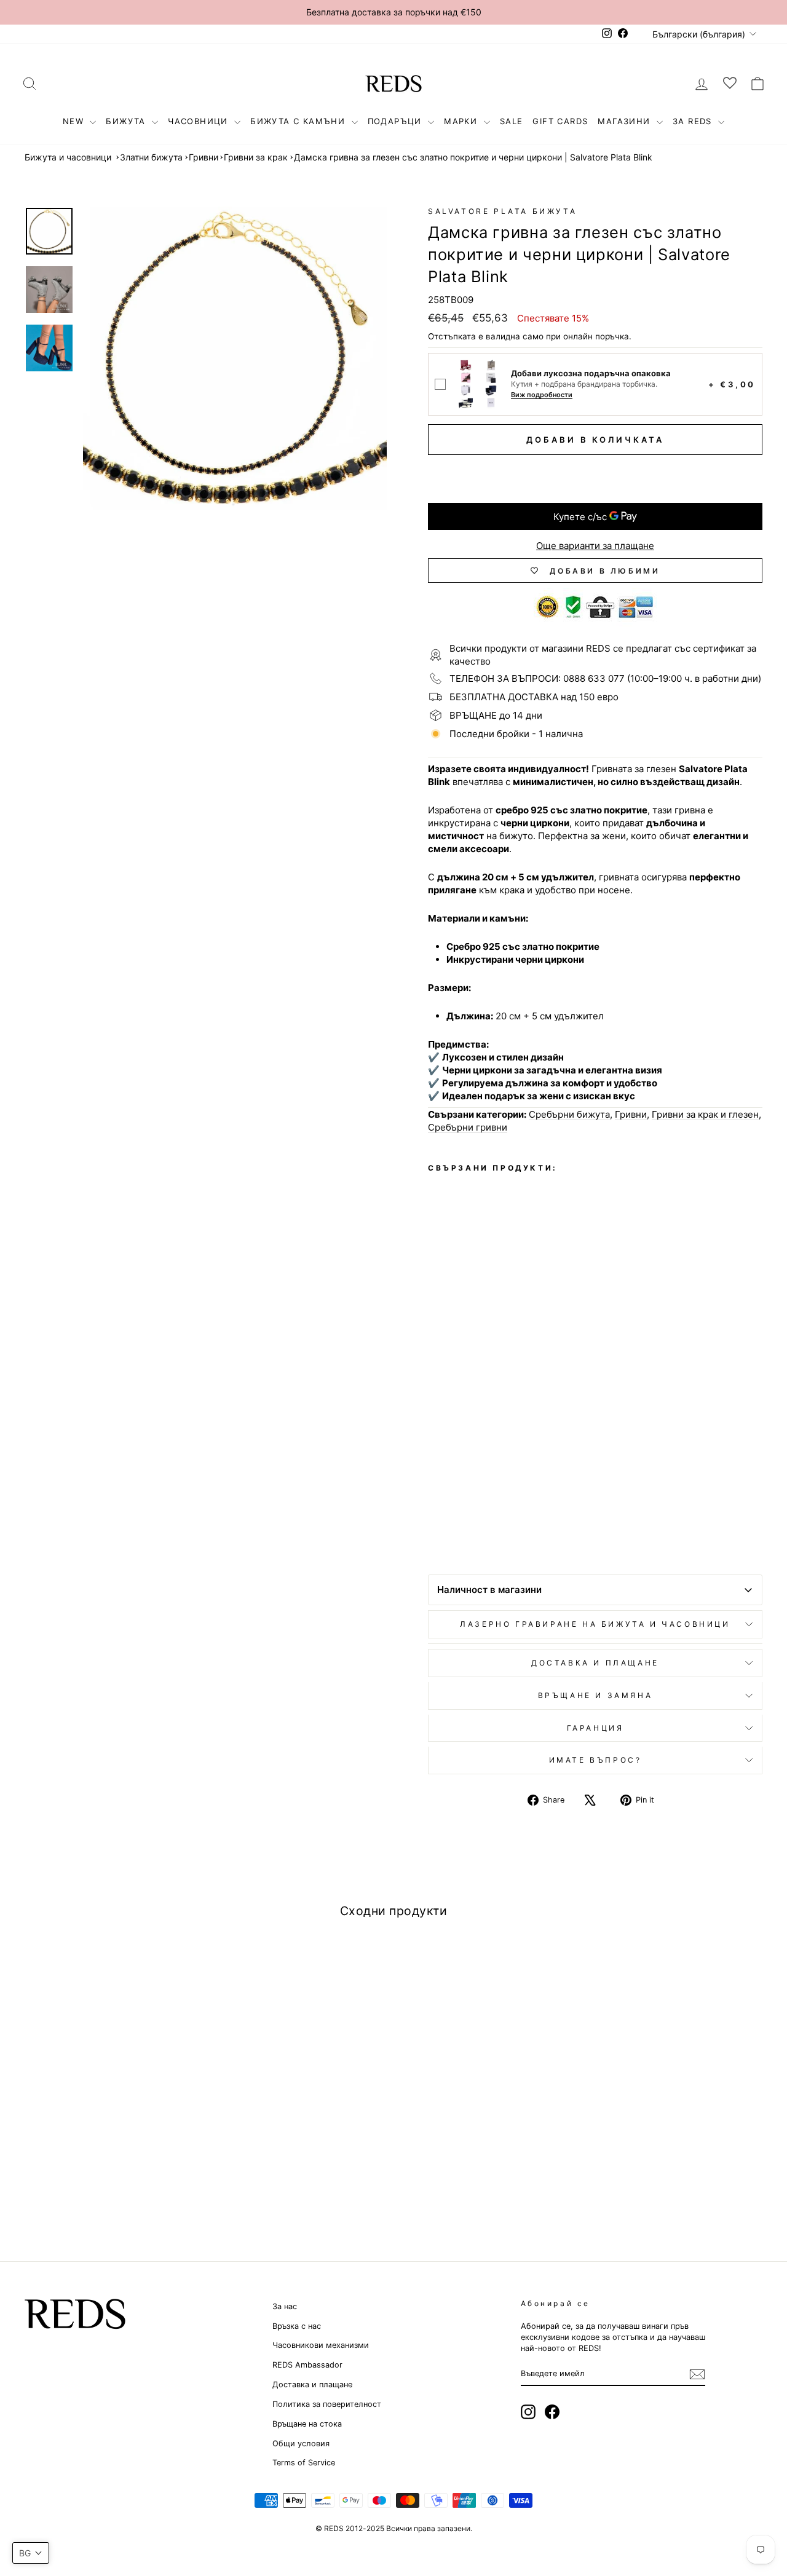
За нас (285, 2306)
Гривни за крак (256, 157)
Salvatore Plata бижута (502, 211)
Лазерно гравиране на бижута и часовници (595, 1624)
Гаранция (595, 1728)
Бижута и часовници (68, 157)
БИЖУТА (127, 121)
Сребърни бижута (569, 1114)
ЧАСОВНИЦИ (200, 121)
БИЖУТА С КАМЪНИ (299, 121)
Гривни (204, 157)
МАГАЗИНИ (626, 121)
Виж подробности (542, 395)
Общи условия (301, 2444)
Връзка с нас (297, 2326)
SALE (512, 121)
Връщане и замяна (595, 1695)
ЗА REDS (694, 121)
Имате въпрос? (595, 1760)
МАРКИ (462, 121)
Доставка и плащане (312, 2384)
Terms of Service (304, 2463)
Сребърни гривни (468, 1127)
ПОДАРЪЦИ (397, 121)
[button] (31, 2553)
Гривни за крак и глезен (705, 1114)
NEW (75, 121)
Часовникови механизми (321, 2345)
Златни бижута (151, 157)
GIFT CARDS (560, 121)
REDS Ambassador (307, 2365)
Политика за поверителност (327, 2404)
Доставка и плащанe (595, 1663)
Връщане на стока (307, 2424)
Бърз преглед (112, 2112)
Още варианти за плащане (595, 546)
